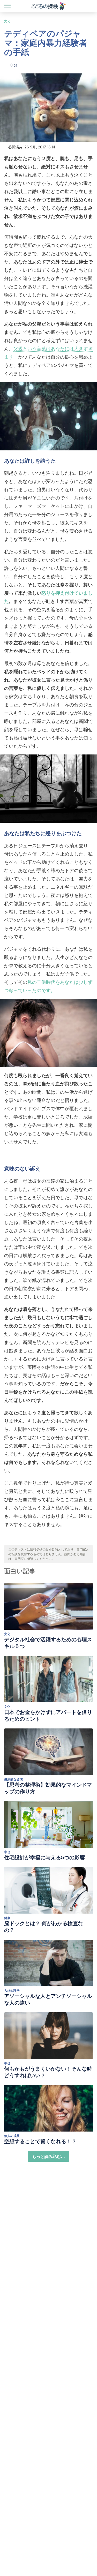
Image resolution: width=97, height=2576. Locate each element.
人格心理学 (12, 1990)
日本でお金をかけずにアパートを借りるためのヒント (48, 1716)
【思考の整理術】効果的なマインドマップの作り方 (48, 1788)
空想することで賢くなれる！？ (40, 2141)
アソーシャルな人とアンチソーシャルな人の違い (48, 1999)
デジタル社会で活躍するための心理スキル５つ (48, 1643)
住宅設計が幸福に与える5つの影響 (44, 1857)
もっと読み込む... (48, 2156)
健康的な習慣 (13, 1779)
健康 (7, 1918)
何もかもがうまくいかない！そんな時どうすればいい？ (48, 2072)
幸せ (7, 1852)
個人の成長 (12, 2136)
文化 (7, 21)
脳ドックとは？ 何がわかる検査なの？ (44, 1927)
